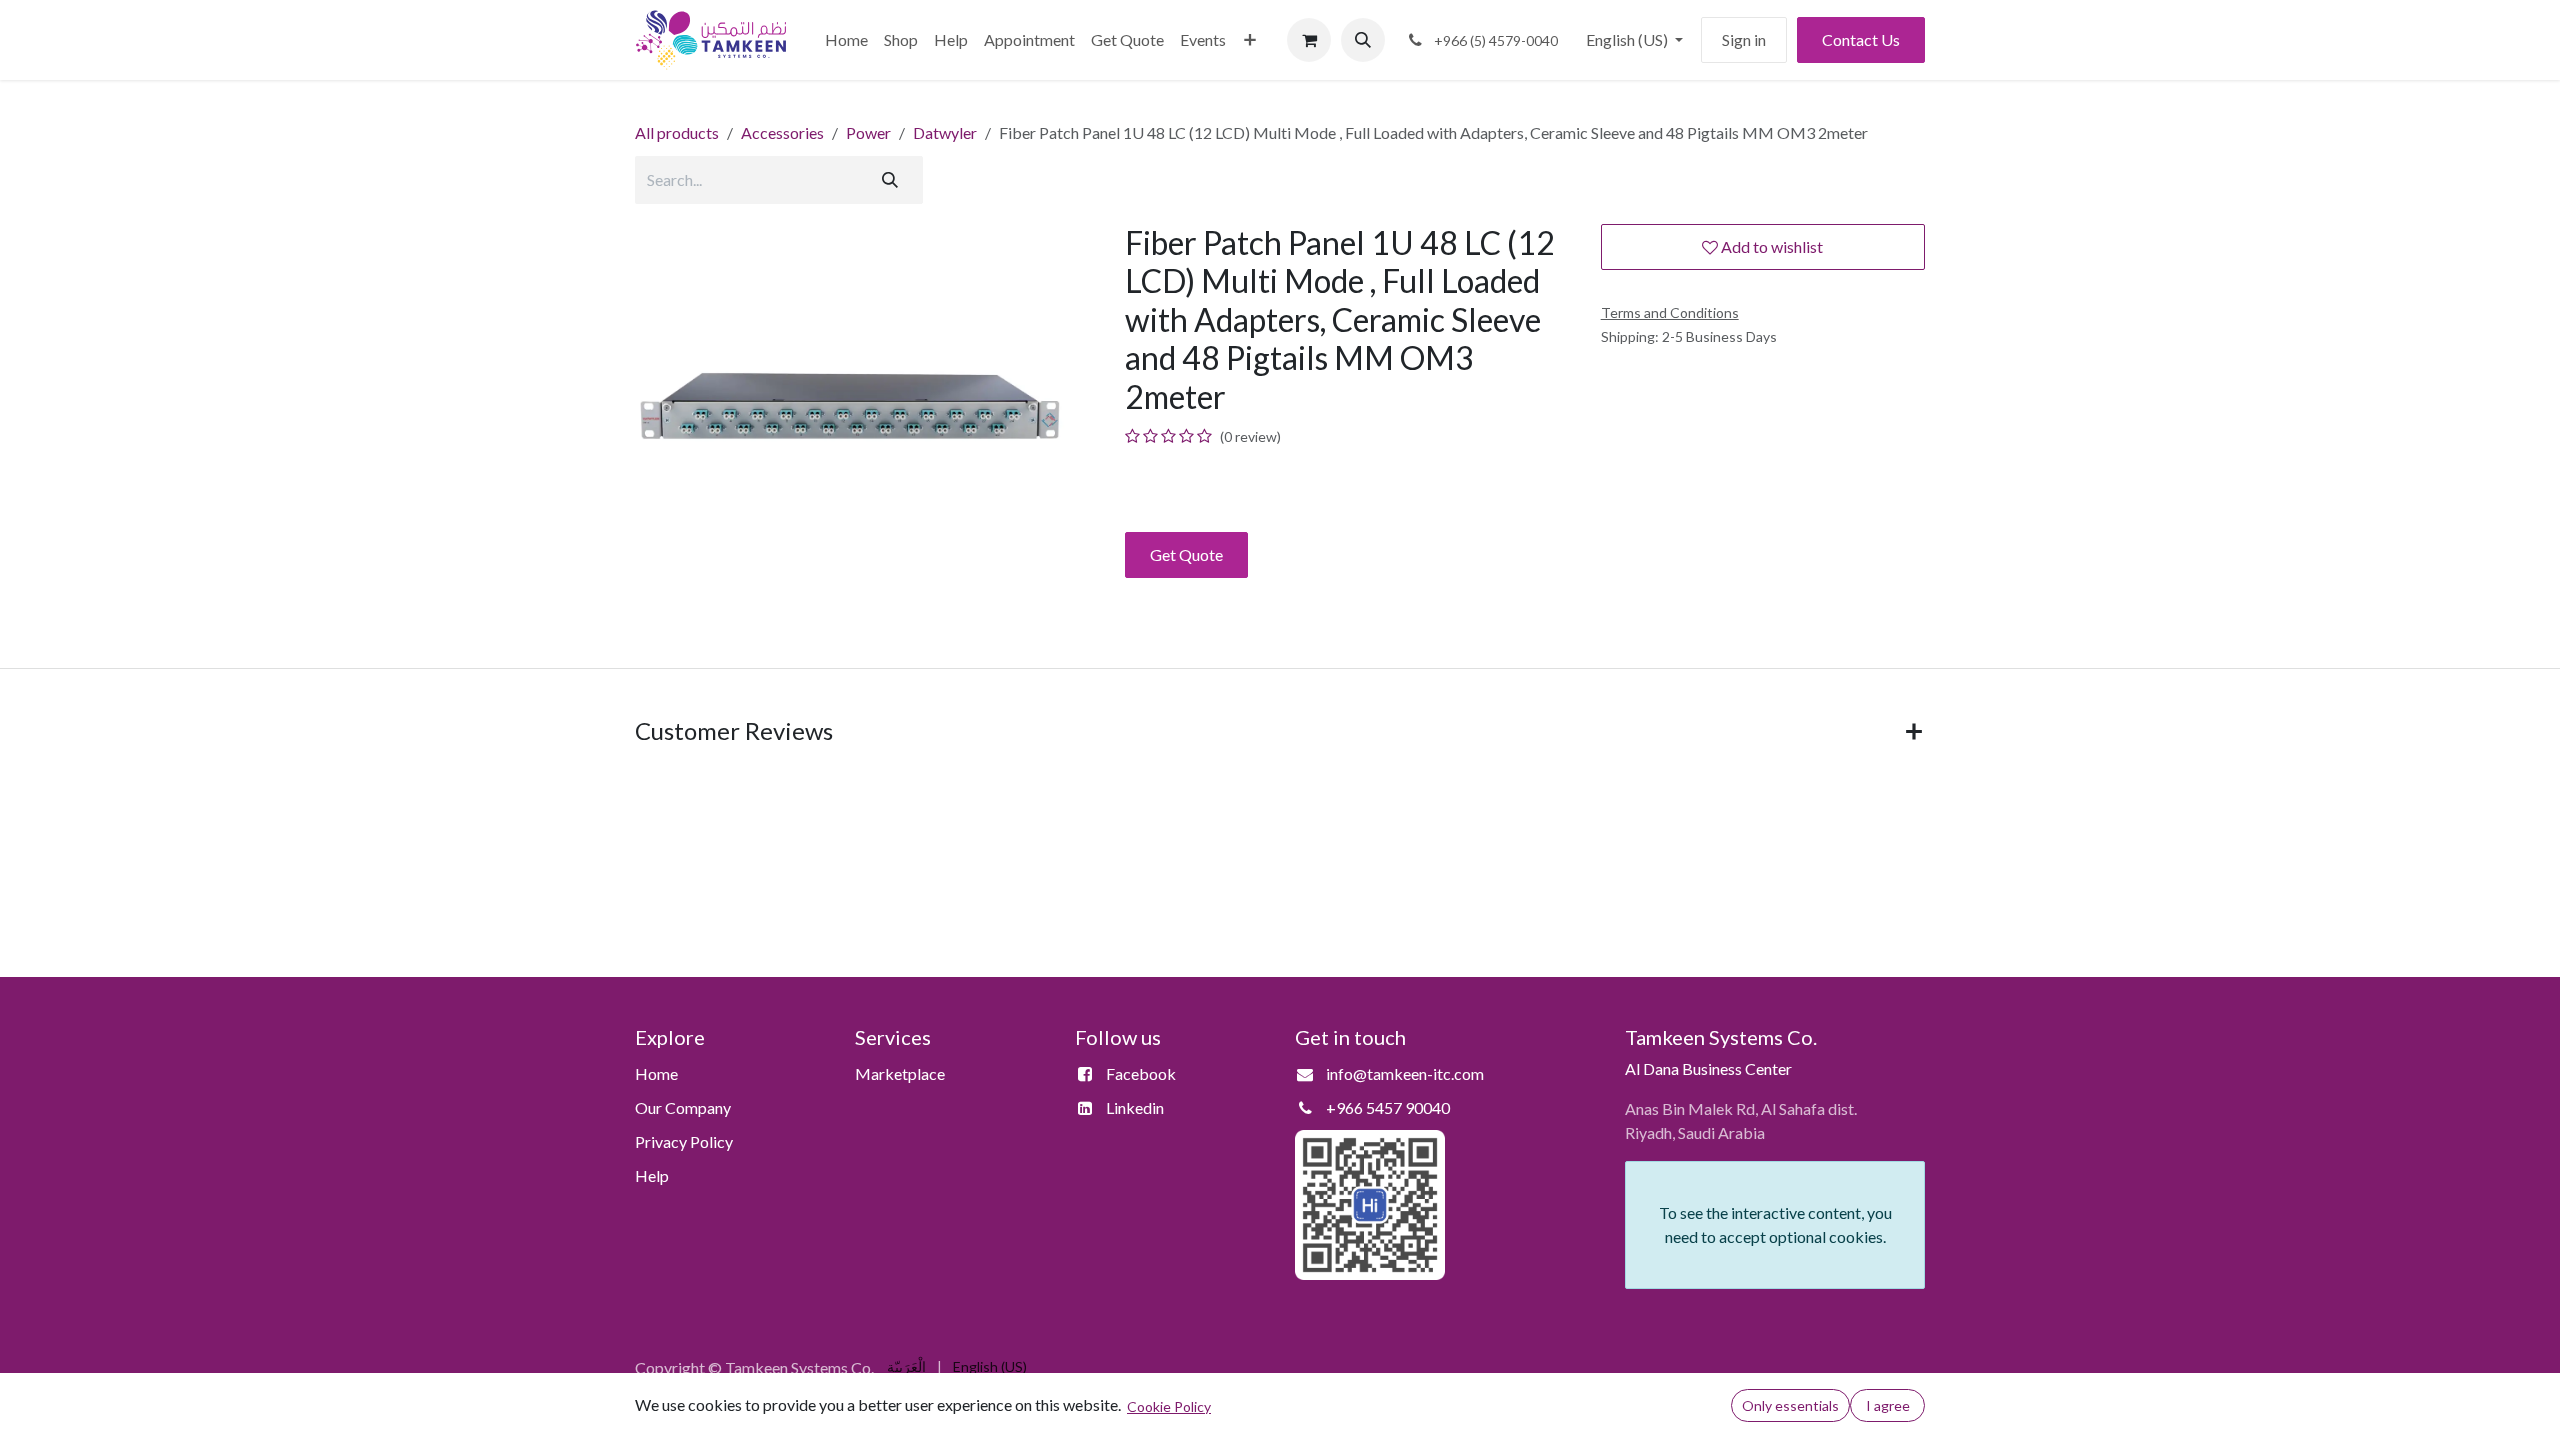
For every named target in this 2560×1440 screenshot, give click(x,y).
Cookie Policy (1169, 1406)
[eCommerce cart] (1309, 40)
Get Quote (1186, 554)
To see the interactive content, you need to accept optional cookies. (1775, 1224)
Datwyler (945, 132)
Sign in (1744, 39)
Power (868, 132)
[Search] (890, 180)
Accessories (782, 132)
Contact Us (1861, 39)
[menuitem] (846, 40)
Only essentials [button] (1790, 1405)
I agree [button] (1888, 1405)
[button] (1363, 40)
